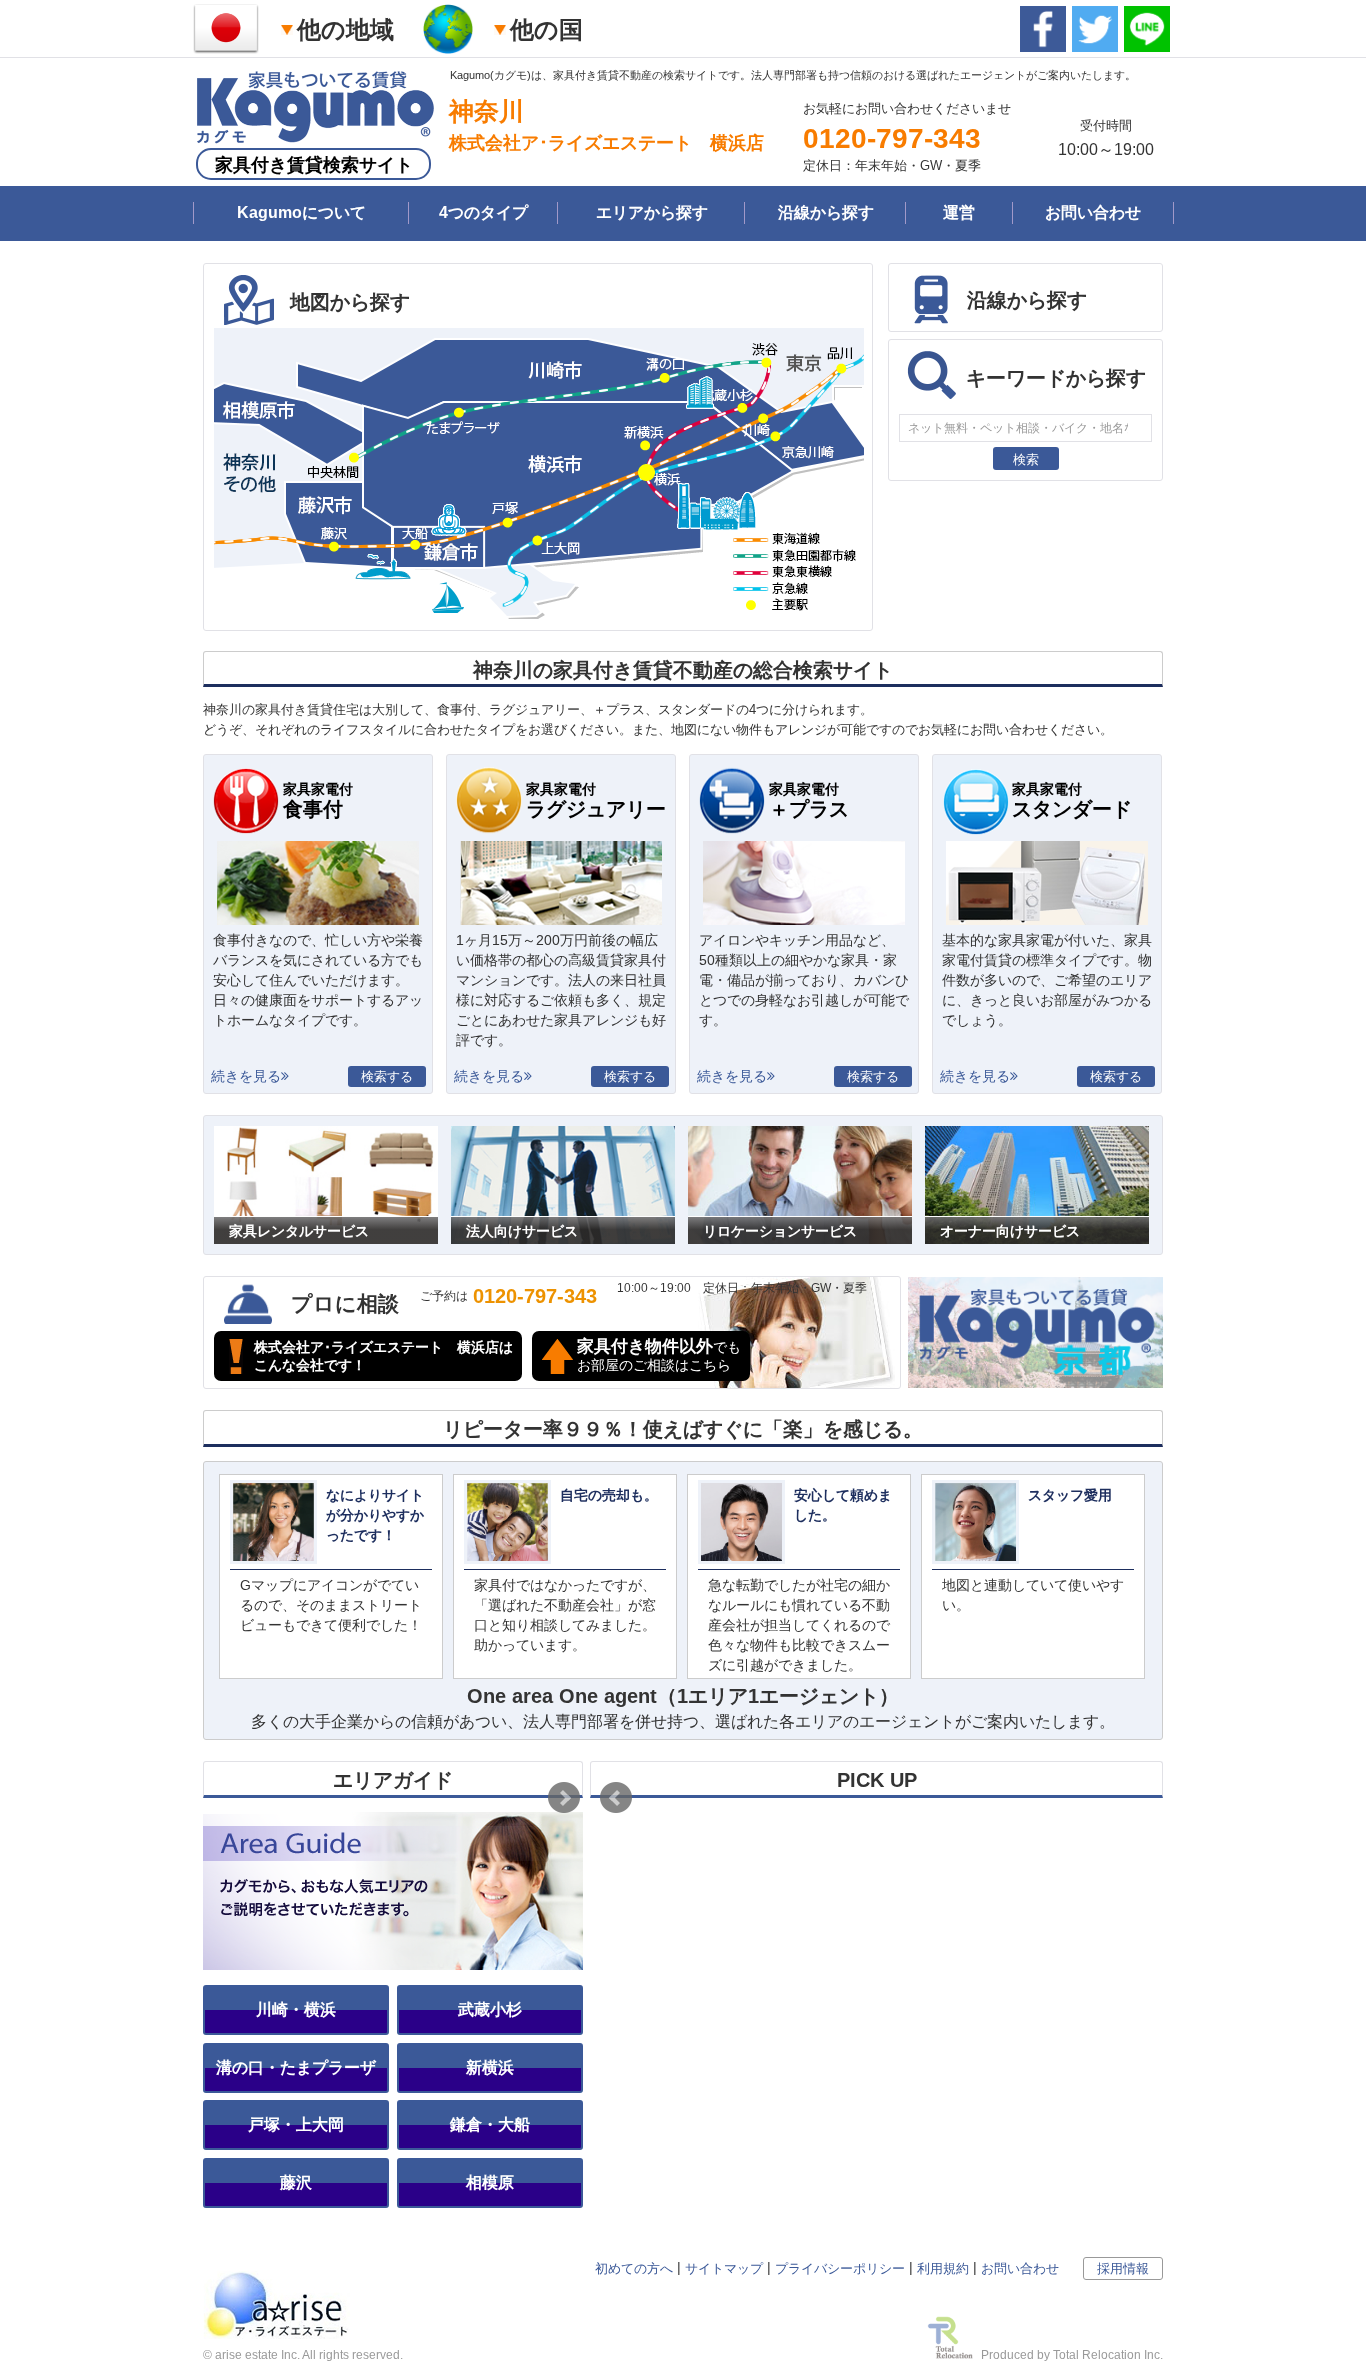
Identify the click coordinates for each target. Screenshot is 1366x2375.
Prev (616, 1798)
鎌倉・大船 (490, 2124)
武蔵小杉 (490, 2009)
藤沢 (296, 2182)
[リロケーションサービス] (800, 1136)
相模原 (490, 2182)
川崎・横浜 (296, 2009)
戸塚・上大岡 (296, 2124)
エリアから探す (652, 212)
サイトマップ (724, 2268)
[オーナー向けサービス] (1037, 1136)
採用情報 (1123, 2268)
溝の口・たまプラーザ (296, 2067)
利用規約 (943, 2268)
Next (564, 1798)
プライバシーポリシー (840, 2268)
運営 (959, 212)
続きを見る (246, 1076)
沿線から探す (826, 212)
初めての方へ (634, 2268)
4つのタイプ (483, 212)
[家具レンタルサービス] (326, 1136)
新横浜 (490, 2067)
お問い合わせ (1093, 212)
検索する (387, 1076)
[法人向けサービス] (563, 1136)
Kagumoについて (301, 212)
